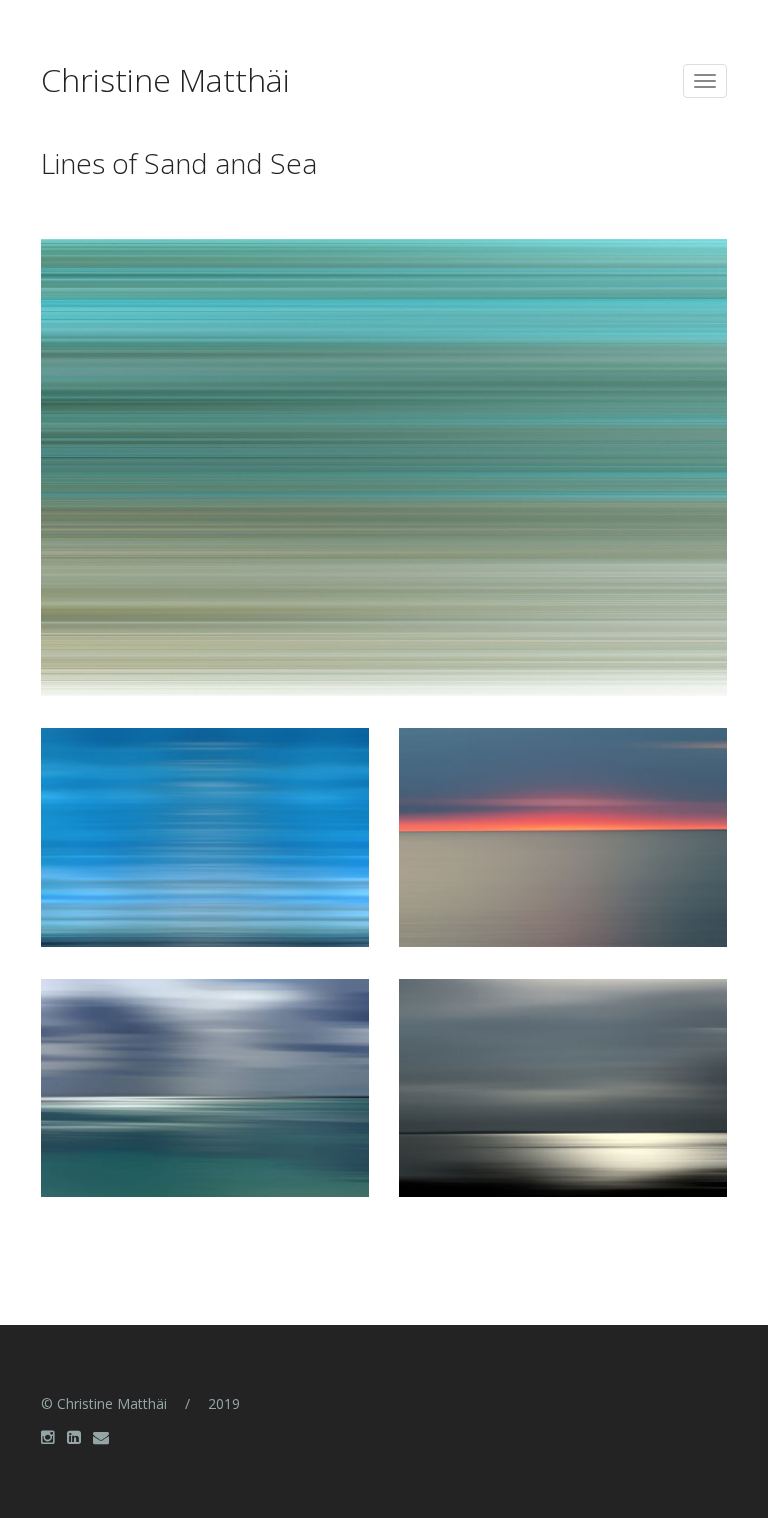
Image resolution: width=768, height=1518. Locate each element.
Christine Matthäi (165, 82)
